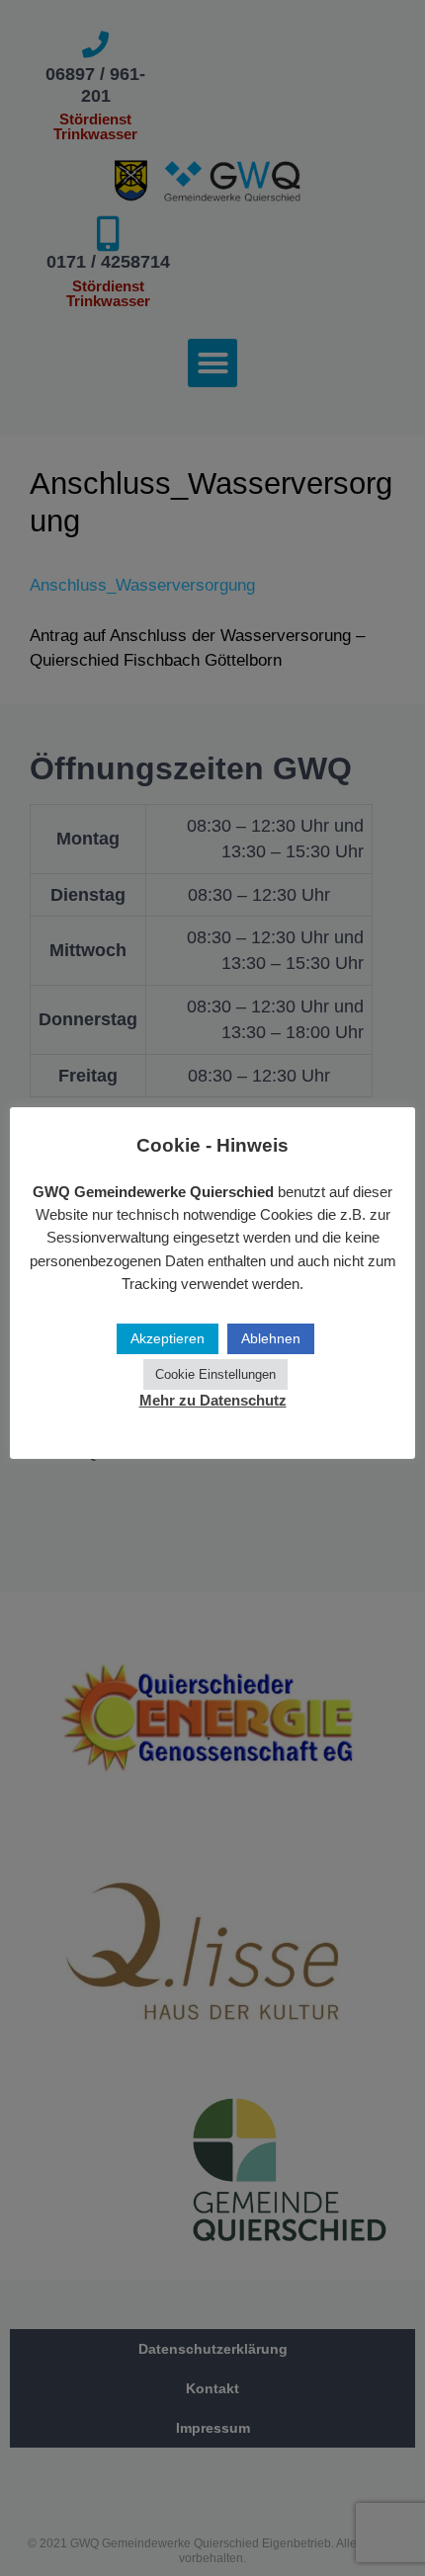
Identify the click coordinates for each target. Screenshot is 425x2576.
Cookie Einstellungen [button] (215, 1374)
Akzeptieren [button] (168, 1338)
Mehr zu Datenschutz (213, 1400)
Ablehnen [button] (271, 1338)
